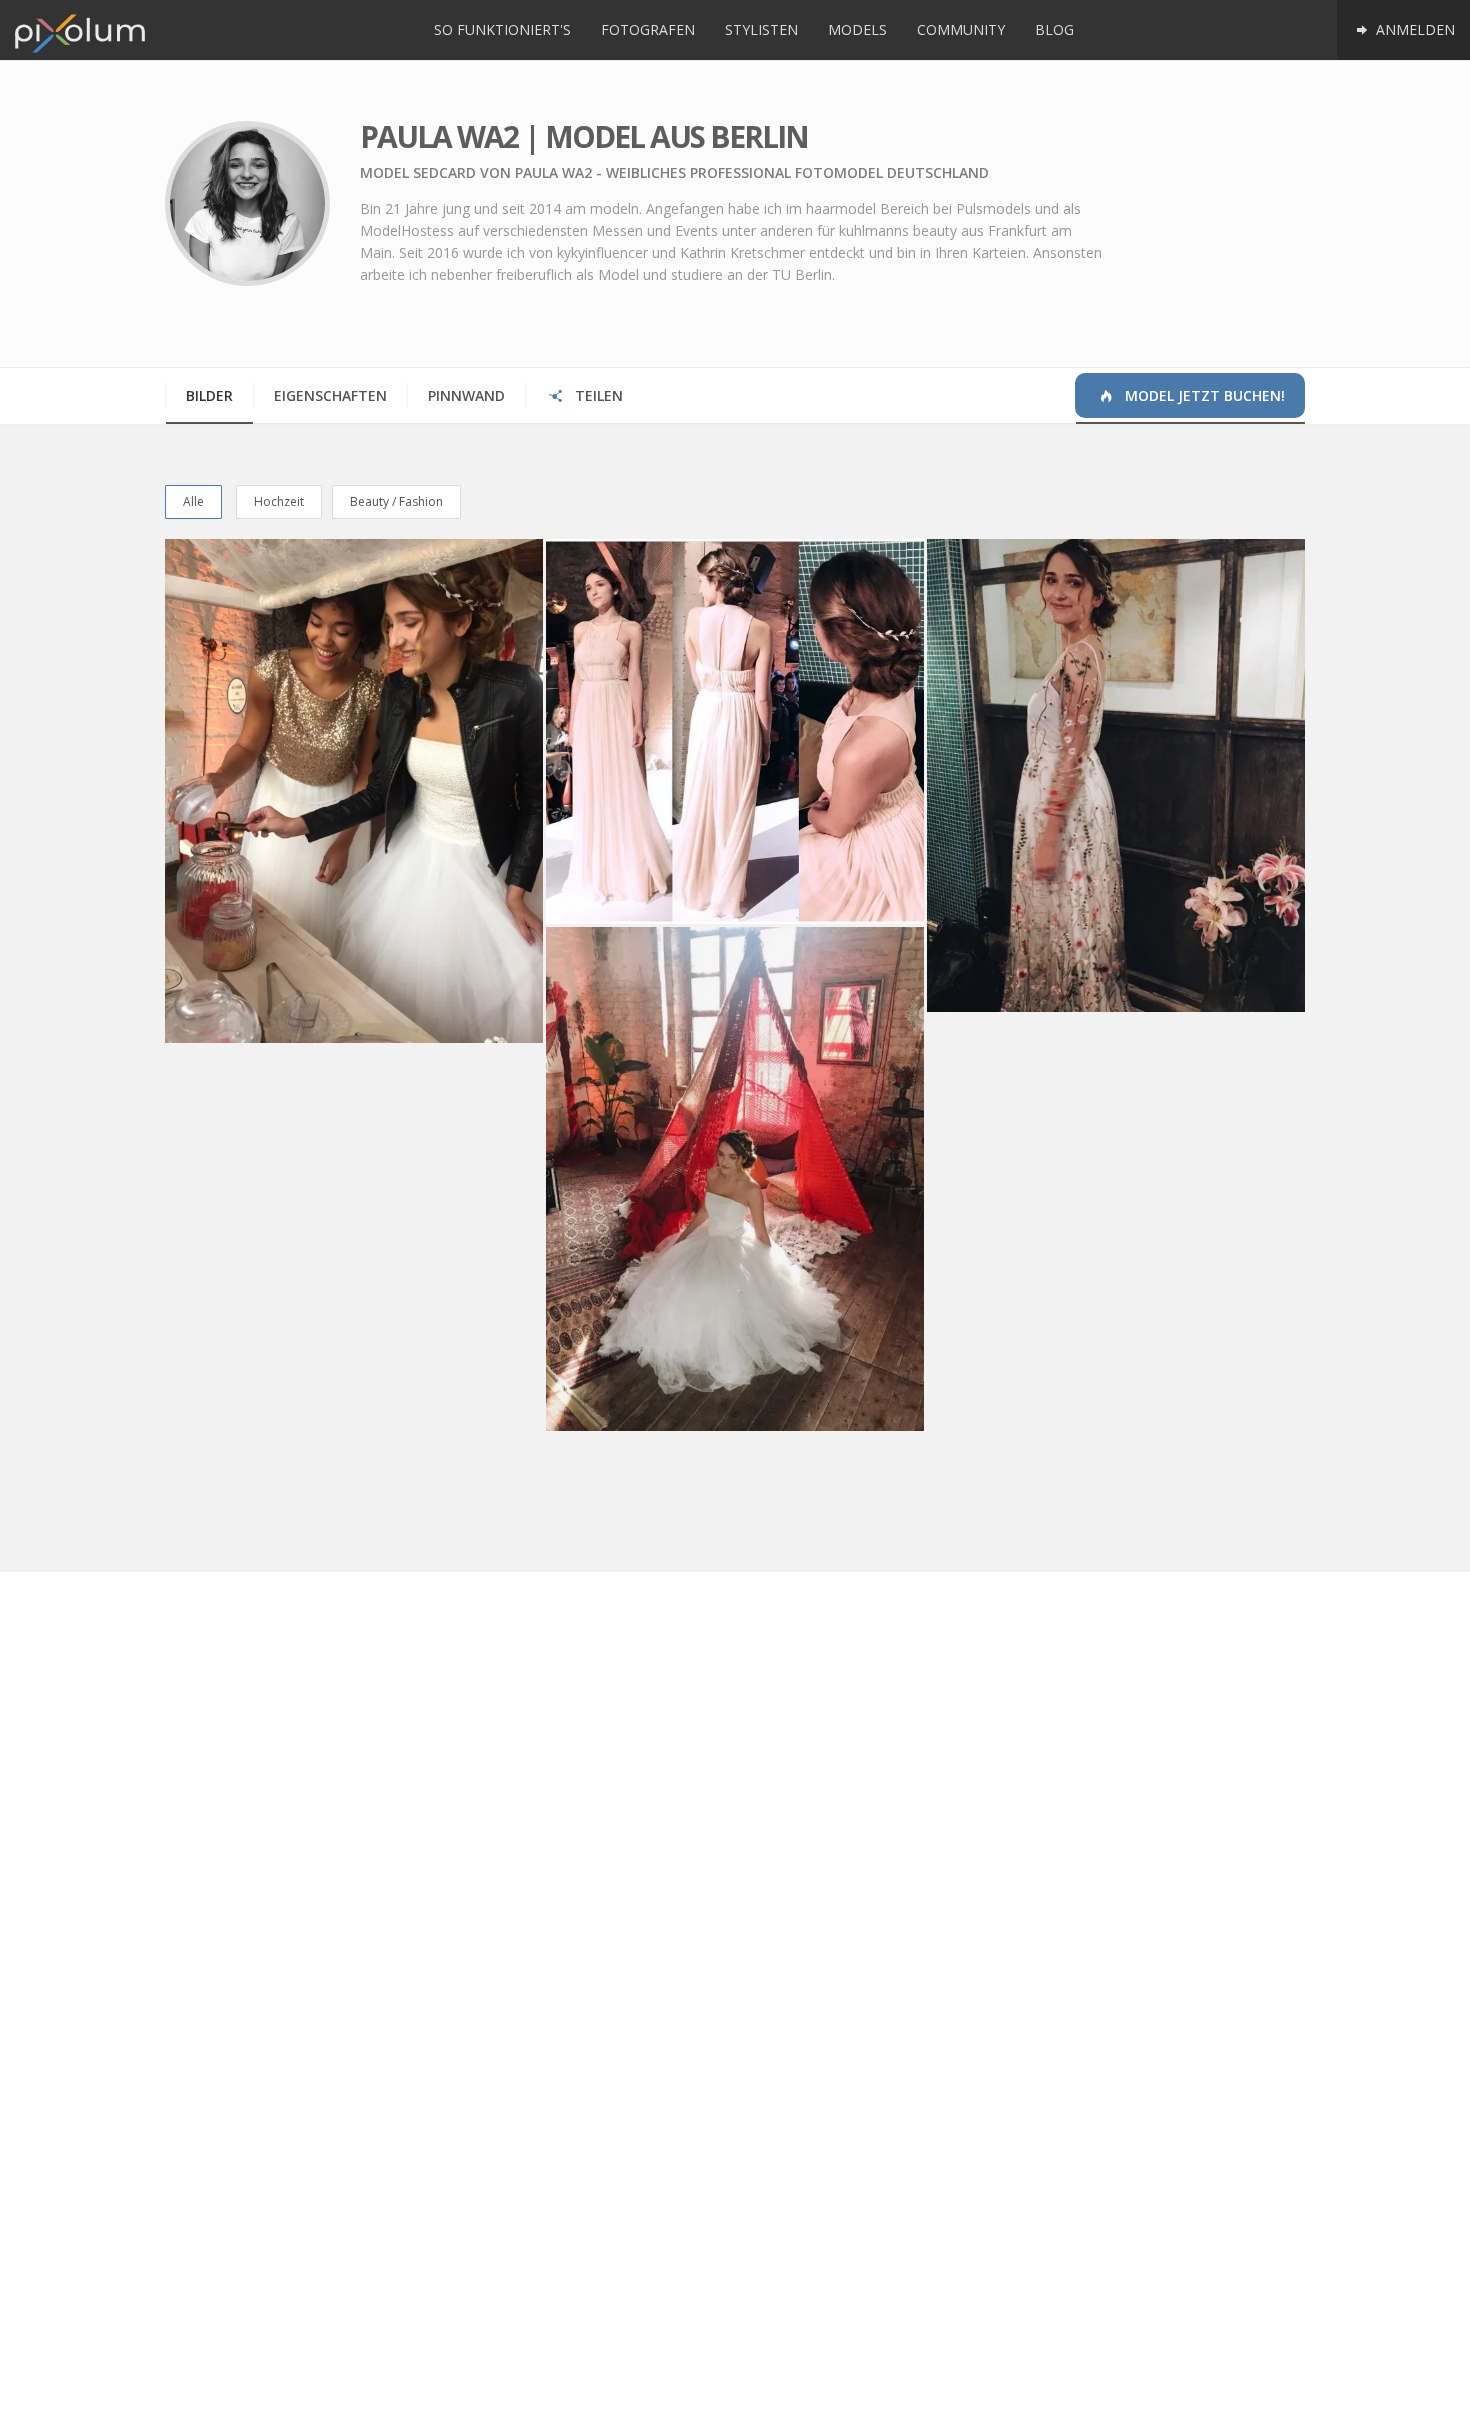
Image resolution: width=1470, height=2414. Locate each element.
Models (857, 29)
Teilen (597, 395)
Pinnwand (466, 395)
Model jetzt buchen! (1203, 395)
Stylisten (761, 29)
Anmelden (1413, 29)
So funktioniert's (502, 29)
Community (961, 29)
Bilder (209, 395)
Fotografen (648, 29)
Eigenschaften (330, 395)
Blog (1054, 29)
